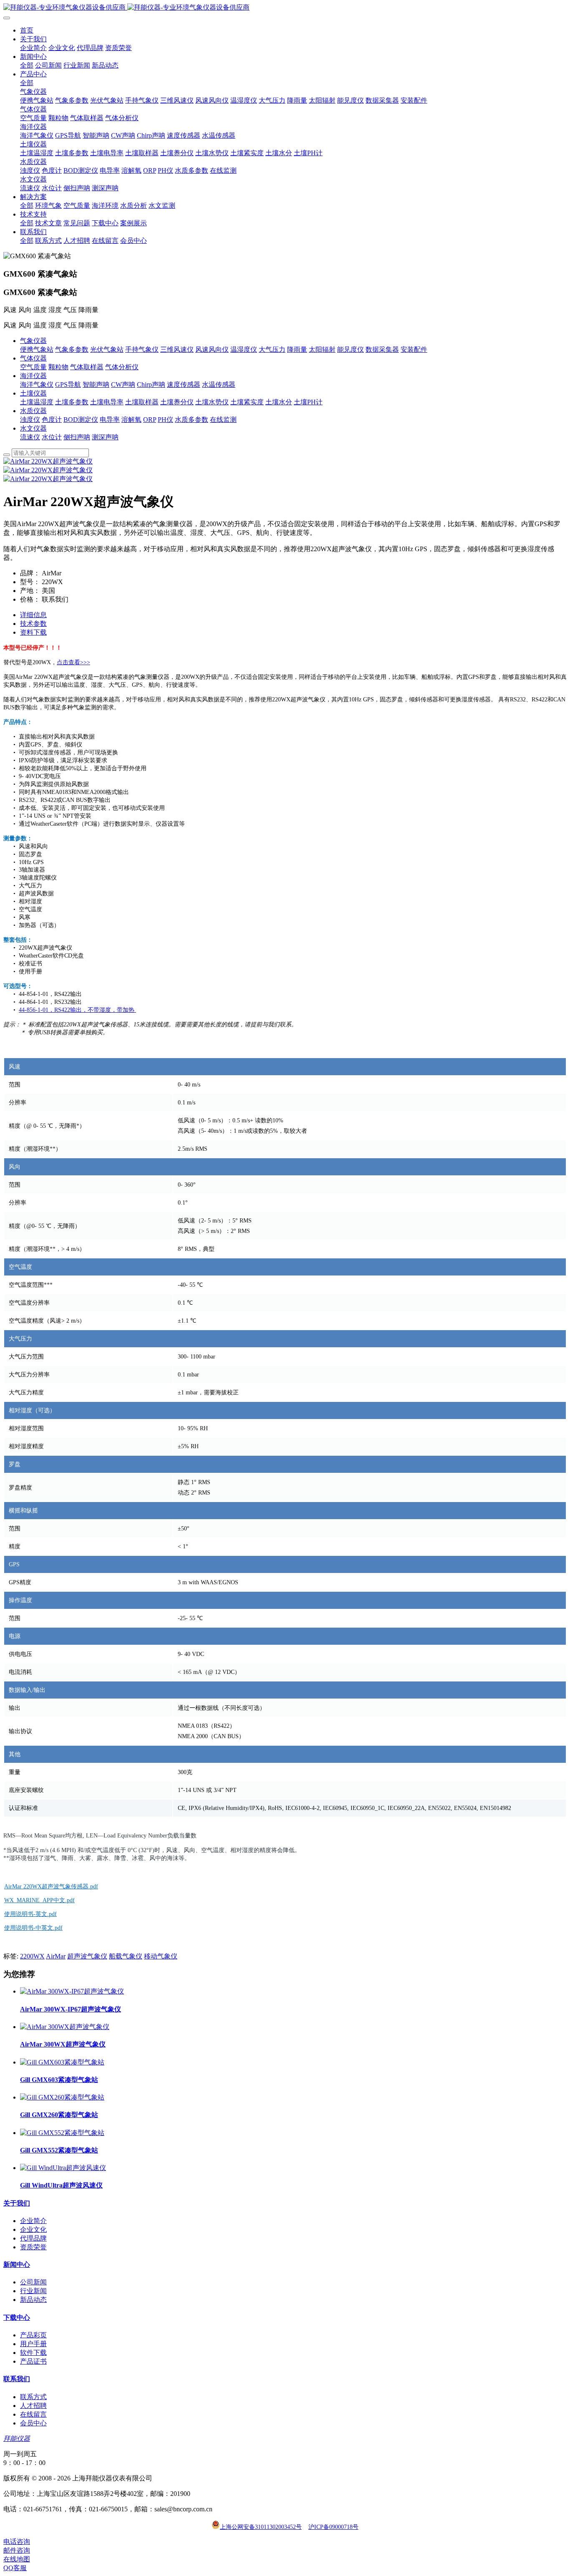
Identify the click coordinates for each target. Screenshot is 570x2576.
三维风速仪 (177, 349)
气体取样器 (87, 367)
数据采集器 (382, 349)
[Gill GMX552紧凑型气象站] (62, 2133)
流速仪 (30, 437)
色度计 (52, 420)
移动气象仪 (161, 1956)
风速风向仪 (212, 349)
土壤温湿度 (37, 402)
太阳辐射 (322, 349)
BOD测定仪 (81, 420)
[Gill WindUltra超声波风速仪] (63, 2168)
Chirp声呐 (151, 384)
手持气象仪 (142, 349)
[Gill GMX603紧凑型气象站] (62, 2062)
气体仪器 (33, 358)
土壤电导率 (107, 402)
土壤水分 (279, 402)
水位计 (52, 437)
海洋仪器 (33, 376)
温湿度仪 (244, 349)
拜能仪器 (17, 2439)
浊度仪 (30, 420)
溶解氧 (131, 420)
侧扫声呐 (77, 437)
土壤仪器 (33, 393)
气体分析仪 (122, 367)
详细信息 (33, 615)
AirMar (56, 1956)
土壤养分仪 (177, 402)
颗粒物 (58, 367)
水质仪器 (33, 411)
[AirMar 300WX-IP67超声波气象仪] (72, 1991)
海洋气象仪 (37, 384)
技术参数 (33, 624)
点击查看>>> (73, 662)
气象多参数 (72, 349)
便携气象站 (37, 349)
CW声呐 (123, 384)
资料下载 (33, 632)
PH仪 (165, 420)
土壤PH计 (308, 402)
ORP (150, 420)
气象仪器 (33, 341)
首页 (27, 30)
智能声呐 (96, 384)
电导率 (110, 420)
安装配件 (414, 349)
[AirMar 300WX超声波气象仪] (65, 2027)
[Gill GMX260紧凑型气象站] (62, 2097)
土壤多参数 (72, 402)
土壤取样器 (142, 402)
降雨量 (297, 349)
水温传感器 (219, 384)
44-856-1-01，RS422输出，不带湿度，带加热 (77, 1010)
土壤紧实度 (247, 402)
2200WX (32, 1956)
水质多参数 (192, 420)
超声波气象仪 (87, 1956)
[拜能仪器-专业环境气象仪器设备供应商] (285, 8)
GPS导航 (68, 384)
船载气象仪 (126, 1956)
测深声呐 (105, 437)
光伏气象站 (107, 349)
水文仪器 (33, 428)
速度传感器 (184, 384)
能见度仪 (351, 349)
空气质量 (33, 367)
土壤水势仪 (212, 402)
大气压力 (272, 349)
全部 (27, 65)
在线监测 (223, 420)
